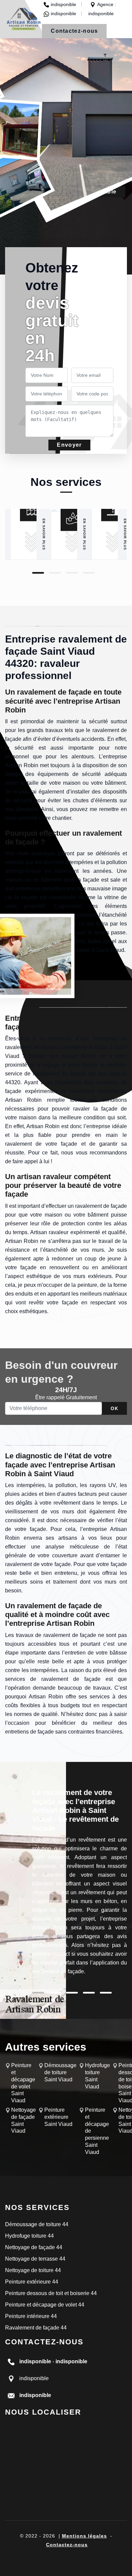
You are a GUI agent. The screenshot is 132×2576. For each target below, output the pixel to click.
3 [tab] (72, 573)
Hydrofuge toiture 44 (29, 2236)
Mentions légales (84, 2536)
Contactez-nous (74, 31)
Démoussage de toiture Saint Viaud (60, 2072)
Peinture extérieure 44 (32, 2282)
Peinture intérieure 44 (31, 2316)
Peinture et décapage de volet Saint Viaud (23, 2083)
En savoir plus (44, 534)
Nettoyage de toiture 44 (33, 2270)
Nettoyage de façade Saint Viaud (24, 2120)
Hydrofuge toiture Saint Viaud (97, 2076)
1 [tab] (38, 573)
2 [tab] (55, 573)
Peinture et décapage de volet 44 (45, 2305)
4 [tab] (89, 573)
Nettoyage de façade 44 (34, 2247)
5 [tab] (106, 1993)
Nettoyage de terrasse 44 (35, 2259)
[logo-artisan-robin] (24, 19)
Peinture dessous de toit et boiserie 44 (51, 2293)
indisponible (63, 4)
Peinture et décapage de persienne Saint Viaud (97, 2131)
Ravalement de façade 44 (36, 2328)
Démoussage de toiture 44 (37, 2224)
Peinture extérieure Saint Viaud (58, 2117)
